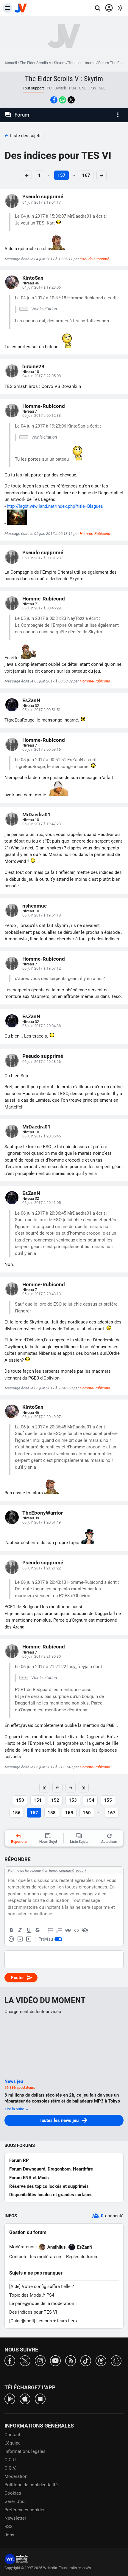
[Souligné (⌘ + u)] (29, 1931)
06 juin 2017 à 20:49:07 (42, 1417)
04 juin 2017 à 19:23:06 (42, 287)
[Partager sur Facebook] (54, 100)
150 (20, 1800)
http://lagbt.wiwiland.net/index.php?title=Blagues (55, 506)
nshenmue (35, 906)
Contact (12, 2435)
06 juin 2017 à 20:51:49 (42, 1522)
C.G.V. (10, 2468)
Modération (16, 2476)
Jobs (9, 2535)
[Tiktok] (86, 2360)
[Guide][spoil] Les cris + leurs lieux (43, 2321)
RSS (8, 2527)
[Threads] (101, 2360)
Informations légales (25, 2451)
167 (86, 175)
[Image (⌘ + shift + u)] (20, 1939)
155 (108, 1800)
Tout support (33, 88)
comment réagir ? (73, 1871)
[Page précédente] (57, 1788)
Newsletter (15, 2518)
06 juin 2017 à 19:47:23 (42, 824)
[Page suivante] (71, 1788)
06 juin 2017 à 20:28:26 (42, 1062)
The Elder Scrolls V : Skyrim (43, 63)
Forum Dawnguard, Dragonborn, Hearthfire (51, 2169)
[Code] (77, 1931)
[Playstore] (10, 2398)
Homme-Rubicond (44, 406)
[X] (25, 2360)
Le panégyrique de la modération (42, 2303)
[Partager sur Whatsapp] (63, 100)
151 (38, 1800)
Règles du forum (82, 2257)
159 (69, 1813)
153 (73, 1800)
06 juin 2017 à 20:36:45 (42, 1136)
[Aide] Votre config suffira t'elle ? (42, 2286)
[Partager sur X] (71, 100)
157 (61, 175)
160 (87, 1813)
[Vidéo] (29, 1939)
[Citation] (68, 1931)
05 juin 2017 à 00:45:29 (42, 608)
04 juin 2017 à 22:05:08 (42, 376)
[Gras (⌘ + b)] (11, 1931)
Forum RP (19, 2160)
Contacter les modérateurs (36, 2257)
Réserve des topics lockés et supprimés (49, 2186)
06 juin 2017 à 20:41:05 (42, 1203)
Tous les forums (82, 63)
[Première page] (44, 1788)
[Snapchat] (116, 2360)
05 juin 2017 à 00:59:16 (42, 749)
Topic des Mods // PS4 (32, 2295)
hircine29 (33, 366)
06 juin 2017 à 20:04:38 (42, 1026)
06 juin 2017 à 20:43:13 (42, 1294)
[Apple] (25, 2398)
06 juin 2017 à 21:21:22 (42, 1568)
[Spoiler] (85, 1931)
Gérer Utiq (15, 2501)
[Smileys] (11, 1939)
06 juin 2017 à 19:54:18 (42, 915)
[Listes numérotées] (59, 1931)
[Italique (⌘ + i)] (20, 1931)
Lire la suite (15, 2109)
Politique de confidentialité (31, 2485)
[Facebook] (10, 2360)
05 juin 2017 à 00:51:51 (42, 710)
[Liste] (51, 1931)
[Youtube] (55, 2360)
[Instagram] (40, 2360)
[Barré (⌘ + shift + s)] (37, 1931)
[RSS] (71, 2360)
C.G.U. (11, 2460)
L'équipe (13, 2443)
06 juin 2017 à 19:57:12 (42, 968)
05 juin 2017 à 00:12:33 (42, 415)
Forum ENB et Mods (29, 2178)
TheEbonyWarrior (43, 1513)
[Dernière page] (84, 1788)
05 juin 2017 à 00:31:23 (42, 558)
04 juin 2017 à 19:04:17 (42, 202)
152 (55, 1800)
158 (52, 1813)
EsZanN (31, 700)
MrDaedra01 (36, 815)
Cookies (13, 2493)
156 (17, 1813)
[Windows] (40, 2398)
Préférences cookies (25, 2510)
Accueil (11, 63)
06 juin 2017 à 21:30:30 (42, 1656)
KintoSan (33, 278)
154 (90, 1800)
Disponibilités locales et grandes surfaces (51, 2195)
